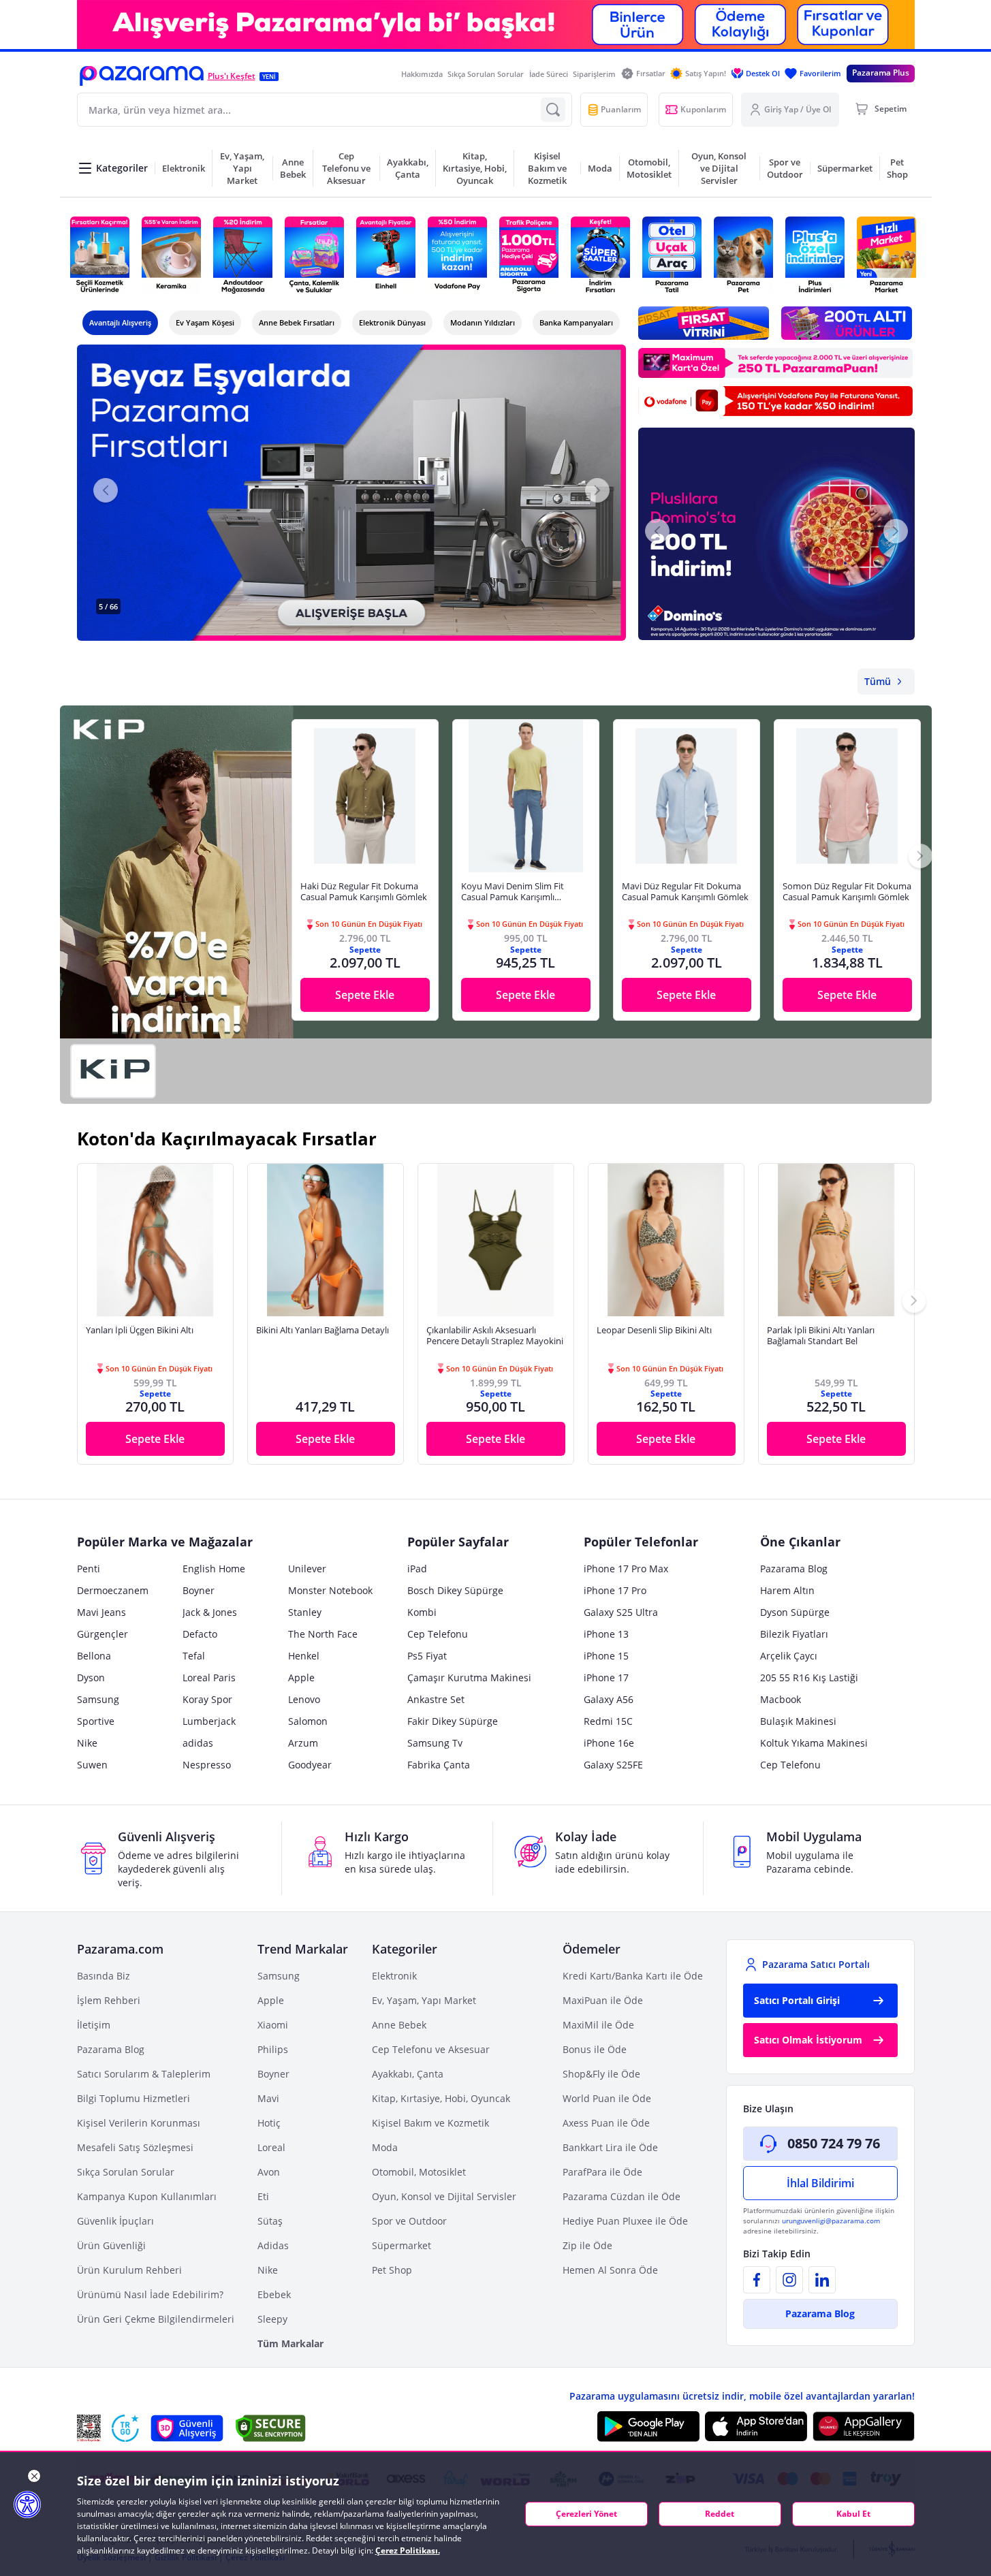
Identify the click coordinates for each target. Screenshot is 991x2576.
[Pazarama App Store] (756, 2426)
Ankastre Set (436, 1699)
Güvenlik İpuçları (115, 2221)
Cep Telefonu (438, 1634)
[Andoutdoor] (243, 255)
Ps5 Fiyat (427, 1656)
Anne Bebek (399, 2025)
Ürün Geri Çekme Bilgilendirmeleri (156, 2319)
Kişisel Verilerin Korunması (139, 2123)
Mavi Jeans (101, 1612)
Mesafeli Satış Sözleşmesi (135, 2147)
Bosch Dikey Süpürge (455, 1590)
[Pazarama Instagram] (789, 2280)
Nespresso (207, 1765)
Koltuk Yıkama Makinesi (814, 1743)
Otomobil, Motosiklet (419, 2172)
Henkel (304, 1656)
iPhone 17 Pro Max (626, 1569)
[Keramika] (171, 255)
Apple (301, 1677)
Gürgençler (103, 1634)
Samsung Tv (435, 1743)
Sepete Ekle (365, 995)
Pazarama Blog (794, 1569)
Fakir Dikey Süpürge (453, 1721)
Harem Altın (787, 1590)
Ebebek (274, 2294)
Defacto (200, 1634)
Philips (273, 2049)
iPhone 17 (606, 1677)
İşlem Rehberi (109, 2000)
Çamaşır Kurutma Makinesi (469, 1677)
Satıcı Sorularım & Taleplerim (144, 2074)
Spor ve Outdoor (409, 2221)
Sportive (96, 1721)
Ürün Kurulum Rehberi (129, 2270)
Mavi (268, 2098)
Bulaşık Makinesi (798, 1721)
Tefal (194, 1656)
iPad (417, 1569)
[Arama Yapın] (553, 110)
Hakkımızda (422, 74)
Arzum (303, 1743)
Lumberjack (209, 1721)
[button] (142, 76)
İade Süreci (549, 74)
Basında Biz (104, 1976)
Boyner (199, 1590)
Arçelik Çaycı (789, 1656)
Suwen (92, 1765)
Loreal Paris (209, 1677)
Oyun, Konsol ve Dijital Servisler (444, 2196)
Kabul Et (853, 2514)
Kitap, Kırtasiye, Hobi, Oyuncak (441, 2098)
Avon (269, 2172)
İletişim (94, 2025)
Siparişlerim (594, 74)
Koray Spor (207, 1699)
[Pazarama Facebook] (757, 2280)
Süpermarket (402, 2245)
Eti (263, 2196)
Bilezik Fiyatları (794, 1634)
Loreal (271, 2147)
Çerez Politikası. (408, 2550)
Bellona (94, 1656)
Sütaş (270, 2221)
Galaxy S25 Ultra (621, 1612)
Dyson (91, 1677)
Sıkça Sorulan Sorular (486, 74)
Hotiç (269, 2123)
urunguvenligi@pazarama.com (831, 2221)
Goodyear (310, 1765)
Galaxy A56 (609, 1699)
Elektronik (394, 1976)
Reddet (720, 2514)
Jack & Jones (210, 1612)
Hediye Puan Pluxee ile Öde (625, 2221)
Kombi (422, 1612)
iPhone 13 (606, 1634)
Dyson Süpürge (795, 1612)
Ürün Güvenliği (111, 2245)
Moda (385, 2147)
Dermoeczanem (113, 1590)
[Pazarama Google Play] (648, 2426)
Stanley (305, 1612)
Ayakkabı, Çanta (408, 2074)
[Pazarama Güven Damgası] (125, 2428)
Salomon (308, 1721)
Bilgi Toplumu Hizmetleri (133, 2098)
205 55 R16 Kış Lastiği (809, 1677)
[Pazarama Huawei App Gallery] (864, 2427)
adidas (198, 1743)
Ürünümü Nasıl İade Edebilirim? (150, 2294)
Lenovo (304, 1699)
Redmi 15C (608, 1721)
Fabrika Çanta (439, 1765)
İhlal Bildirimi (820, 2183)
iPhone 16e (609, 1743)
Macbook (781, 1699)
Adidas (273, 2245)
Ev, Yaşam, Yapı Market (424, 2000)
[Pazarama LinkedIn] (822, 2280)
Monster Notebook (330, 1590)
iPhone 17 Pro (615, 1590)
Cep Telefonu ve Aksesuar (431, 2049)
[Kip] (113, 1071)
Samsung (98, 1699)
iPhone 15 (606, 1656)
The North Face (323, 1634)
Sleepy (272, 2319)
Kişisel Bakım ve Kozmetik (430, 2123)
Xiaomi (273, 2025)
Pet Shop (392, 2270)
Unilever (307, 1569)
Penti (89, 1569)
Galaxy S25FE (613, 1765)
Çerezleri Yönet (586, 2514)
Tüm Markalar (290, 2343)
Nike (87, 1743)
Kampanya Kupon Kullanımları (147, 2196)
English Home (214, 1569)
